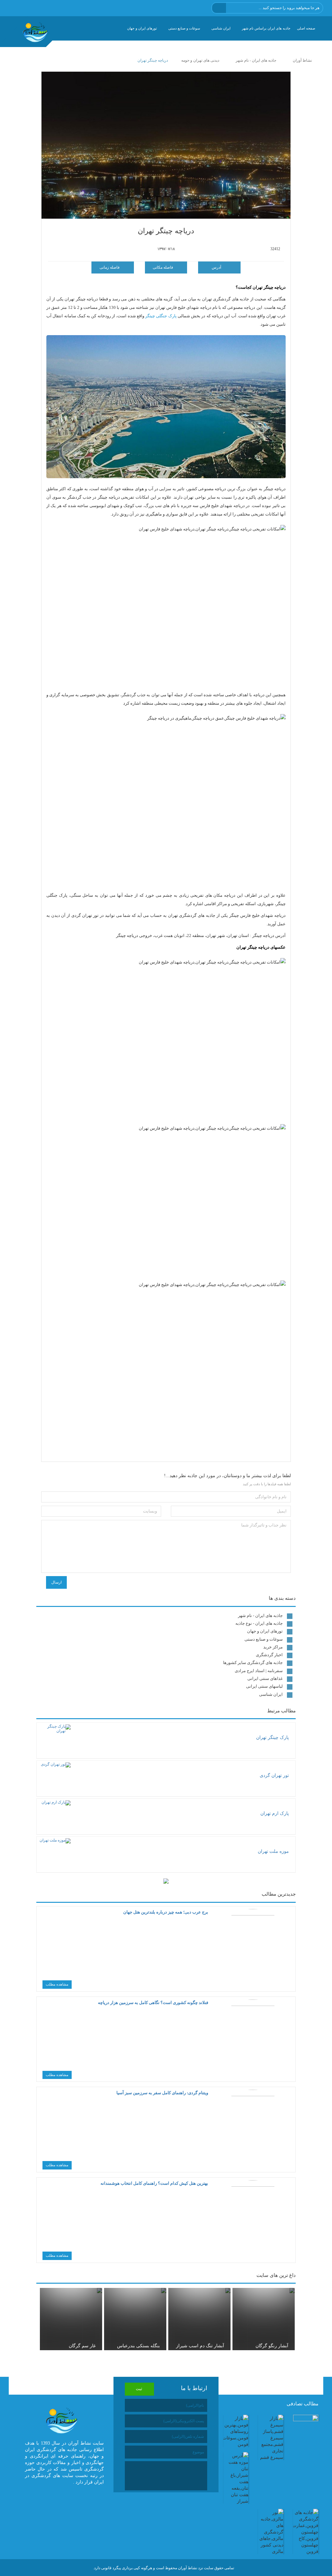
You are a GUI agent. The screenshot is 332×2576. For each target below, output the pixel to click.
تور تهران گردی (274, 1775)
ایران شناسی (221, 28)
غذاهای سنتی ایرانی (265, 1678)
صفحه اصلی (306, 28)
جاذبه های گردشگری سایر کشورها (253, 1663)
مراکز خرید (273, 1647)
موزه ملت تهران (273, 1851)
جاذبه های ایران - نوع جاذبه (259, 1623)
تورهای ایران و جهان (142, 28)
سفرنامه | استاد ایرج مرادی (259, 1671)
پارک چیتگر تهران (273, 1738)
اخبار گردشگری (269, 1655)
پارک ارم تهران (275, 1813)
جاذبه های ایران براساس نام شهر (266, 28)
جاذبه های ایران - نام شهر (260, 1616)
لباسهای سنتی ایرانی (264, 1686)
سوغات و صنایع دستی (184, 28)
